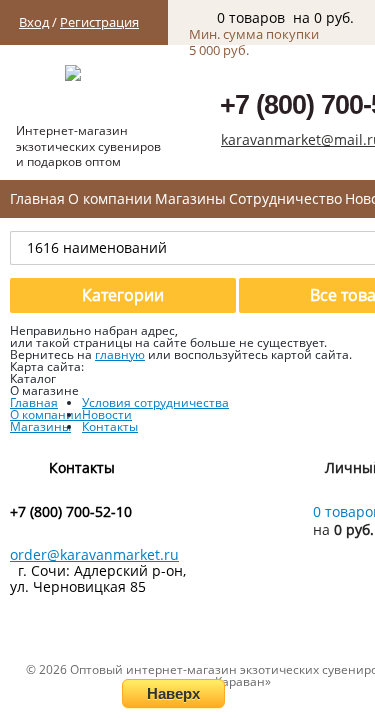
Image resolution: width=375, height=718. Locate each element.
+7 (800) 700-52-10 (71, 512)
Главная (37, 198)
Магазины (190, 198)
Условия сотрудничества (155, 402)
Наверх (173, 693)
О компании (110, 198)
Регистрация (99, 22)
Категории (123, 295)
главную (120, 354)
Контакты (110, 426)
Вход (34, 22)
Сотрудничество (285, 198)
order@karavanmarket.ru (94, 554)
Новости (107, 414)
